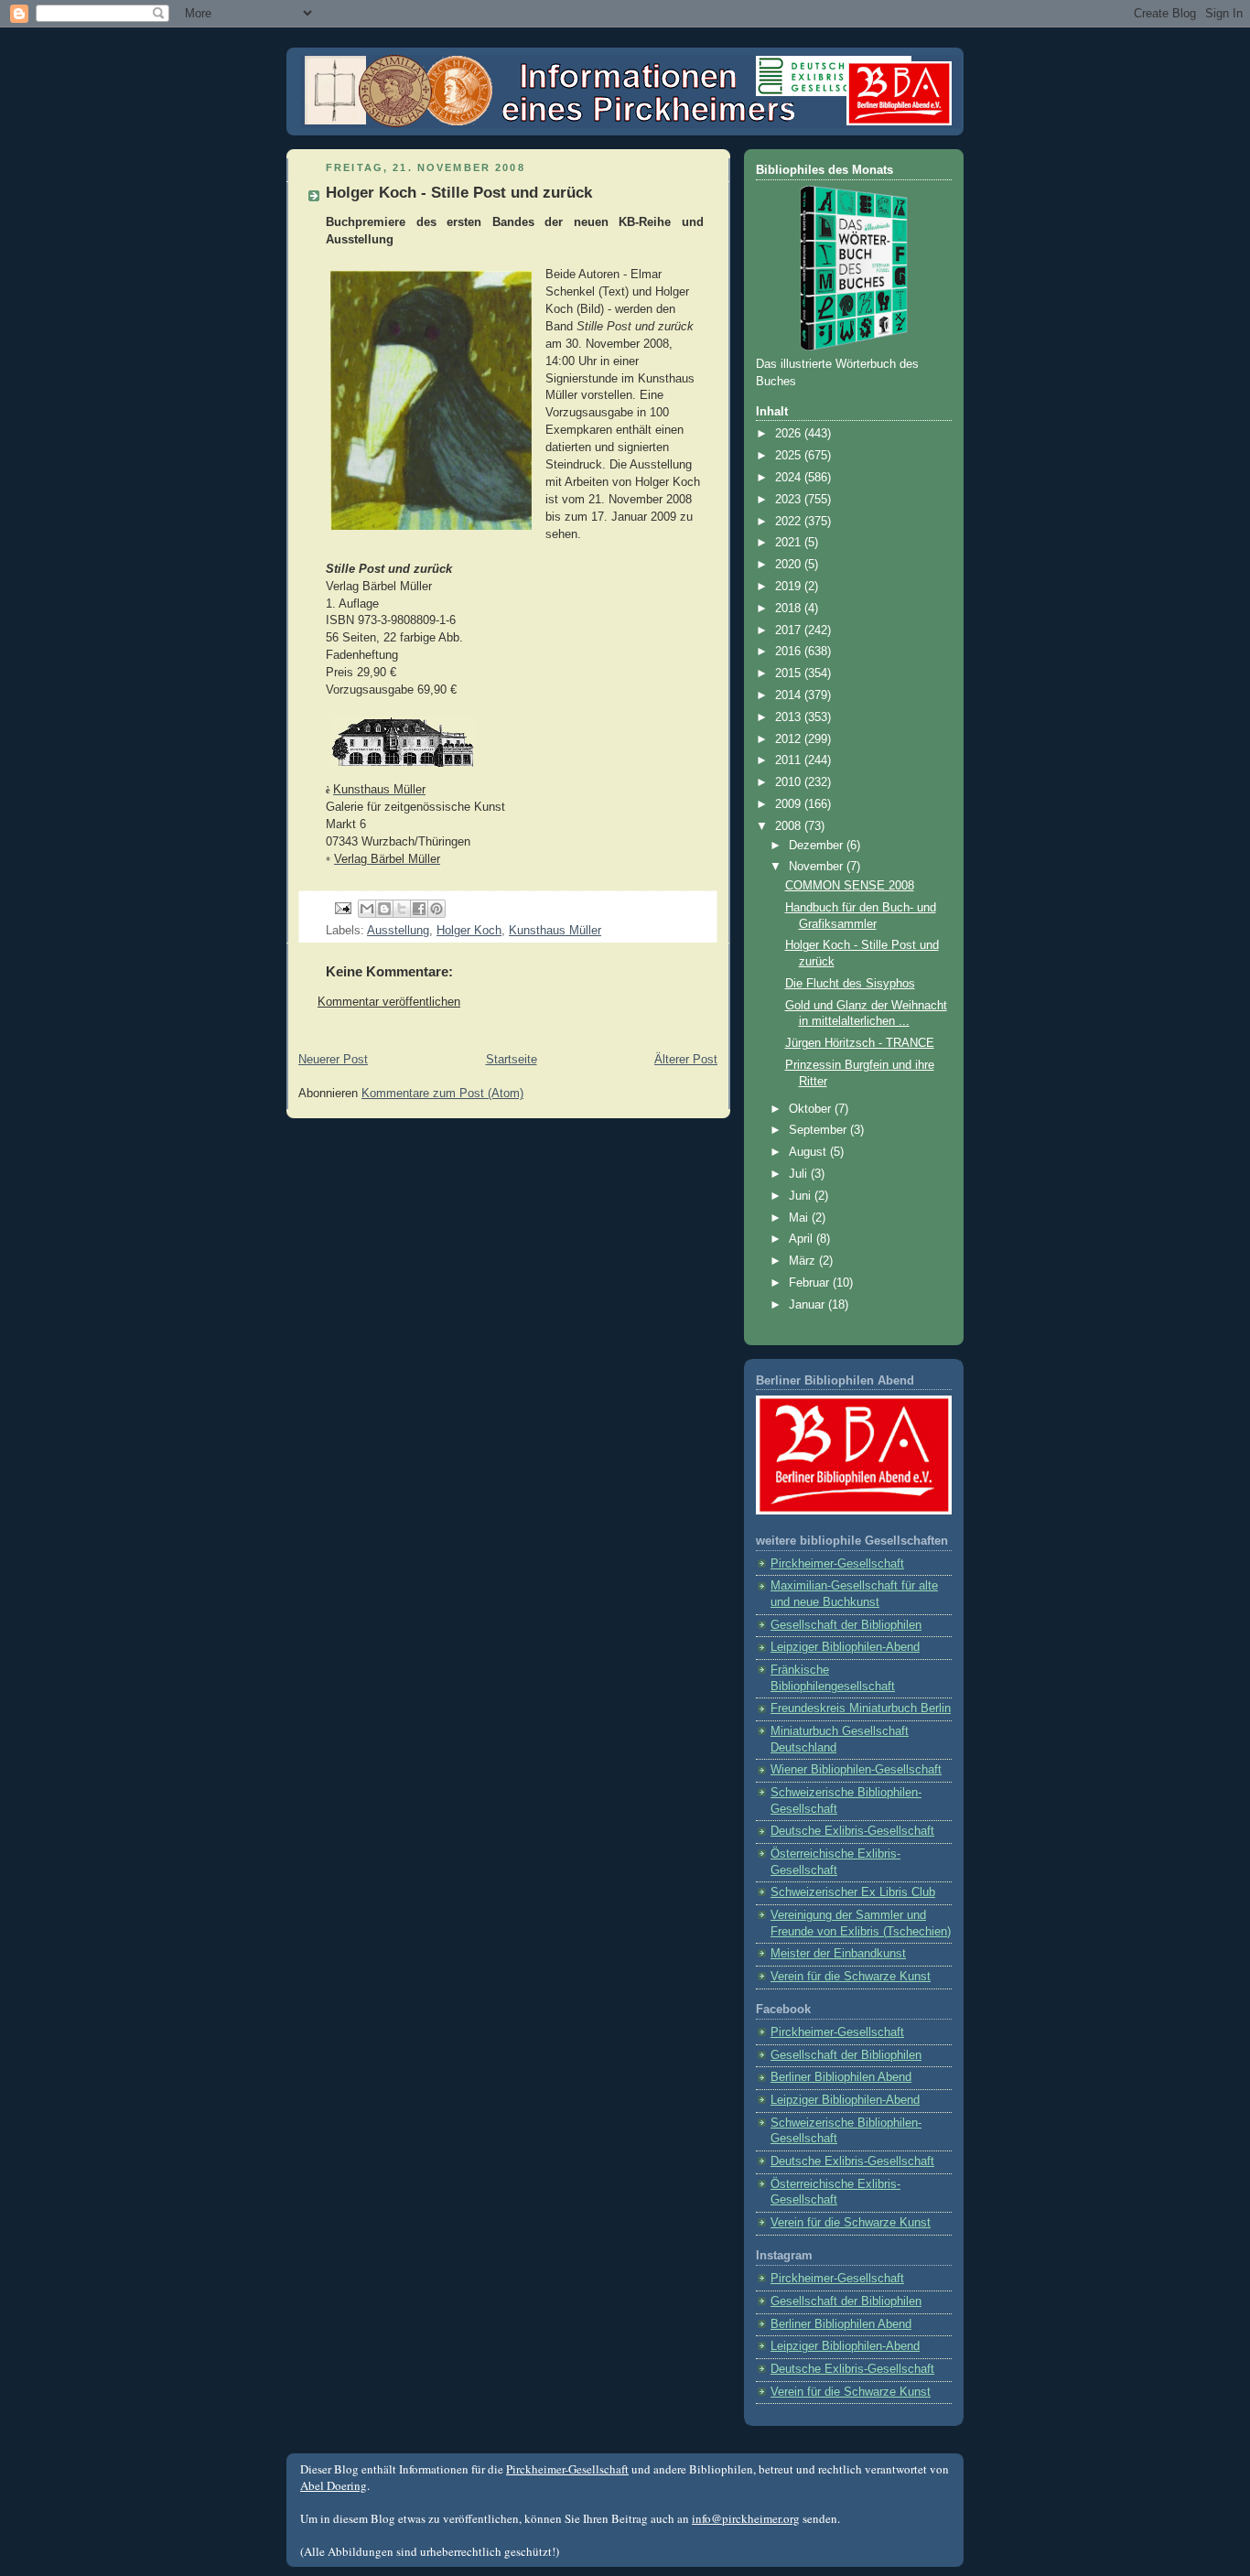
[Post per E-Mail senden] (342, 908)
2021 (790, 543)
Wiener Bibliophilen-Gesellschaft (856, 1770)
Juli (800, 1174)
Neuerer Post (333, 1060)
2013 (790, 717)
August (809, 1152)
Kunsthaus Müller (555, 931)
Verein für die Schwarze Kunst (851, 1977)
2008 (790, 826)
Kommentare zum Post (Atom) (442, 1094)
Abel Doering (334, 2485)
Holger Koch (469, 931)
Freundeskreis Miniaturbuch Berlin (861, 1708)
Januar (808, 1305)
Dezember (818, 846)
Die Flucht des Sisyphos (850, 984)
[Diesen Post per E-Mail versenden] (367, 909)
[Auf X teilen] (402, 909)
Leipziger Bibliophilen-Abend (845, 1647)
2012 (790, 739)
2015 (790, 674)
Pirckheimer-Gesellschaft (837, 1564)
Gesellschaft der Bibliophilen (846, 1625)
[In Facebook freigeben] (419, 909)
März (804, 1261)
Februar (811, 1283)
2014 (790, 695)
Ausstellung (398, 931)
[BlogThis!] (384, 909)
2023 (790, 500)
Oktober (812, 1109)
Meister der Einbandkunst (838, 1954)
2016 (790, 652)
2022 (790, 522)
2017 (790, 631)
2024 (790, 478)
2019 (790, 587)
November (818, 867)
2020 (790, 565)
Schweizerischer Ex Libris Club (853, 1892)
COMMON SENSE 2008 (850, 886)
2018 (790, 609)
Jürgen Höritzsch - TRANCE (860, 1043)
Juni (802, 1196)
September (819, 1130)
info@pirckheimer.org (746, 2518)
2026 (790, 434)
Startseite (512, 1060)
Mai (800, 1218)
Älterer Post (686, 1060)
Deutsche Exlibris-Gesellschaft (852, 1831)
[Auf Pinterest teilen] (436, 909)
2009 (790, 804)
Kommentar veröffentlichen (389, 1002)
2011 (790, 760)
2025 (790, 456)
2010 (790, 782)
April (803, 1239)
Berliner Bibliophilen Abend (841, 2077)
